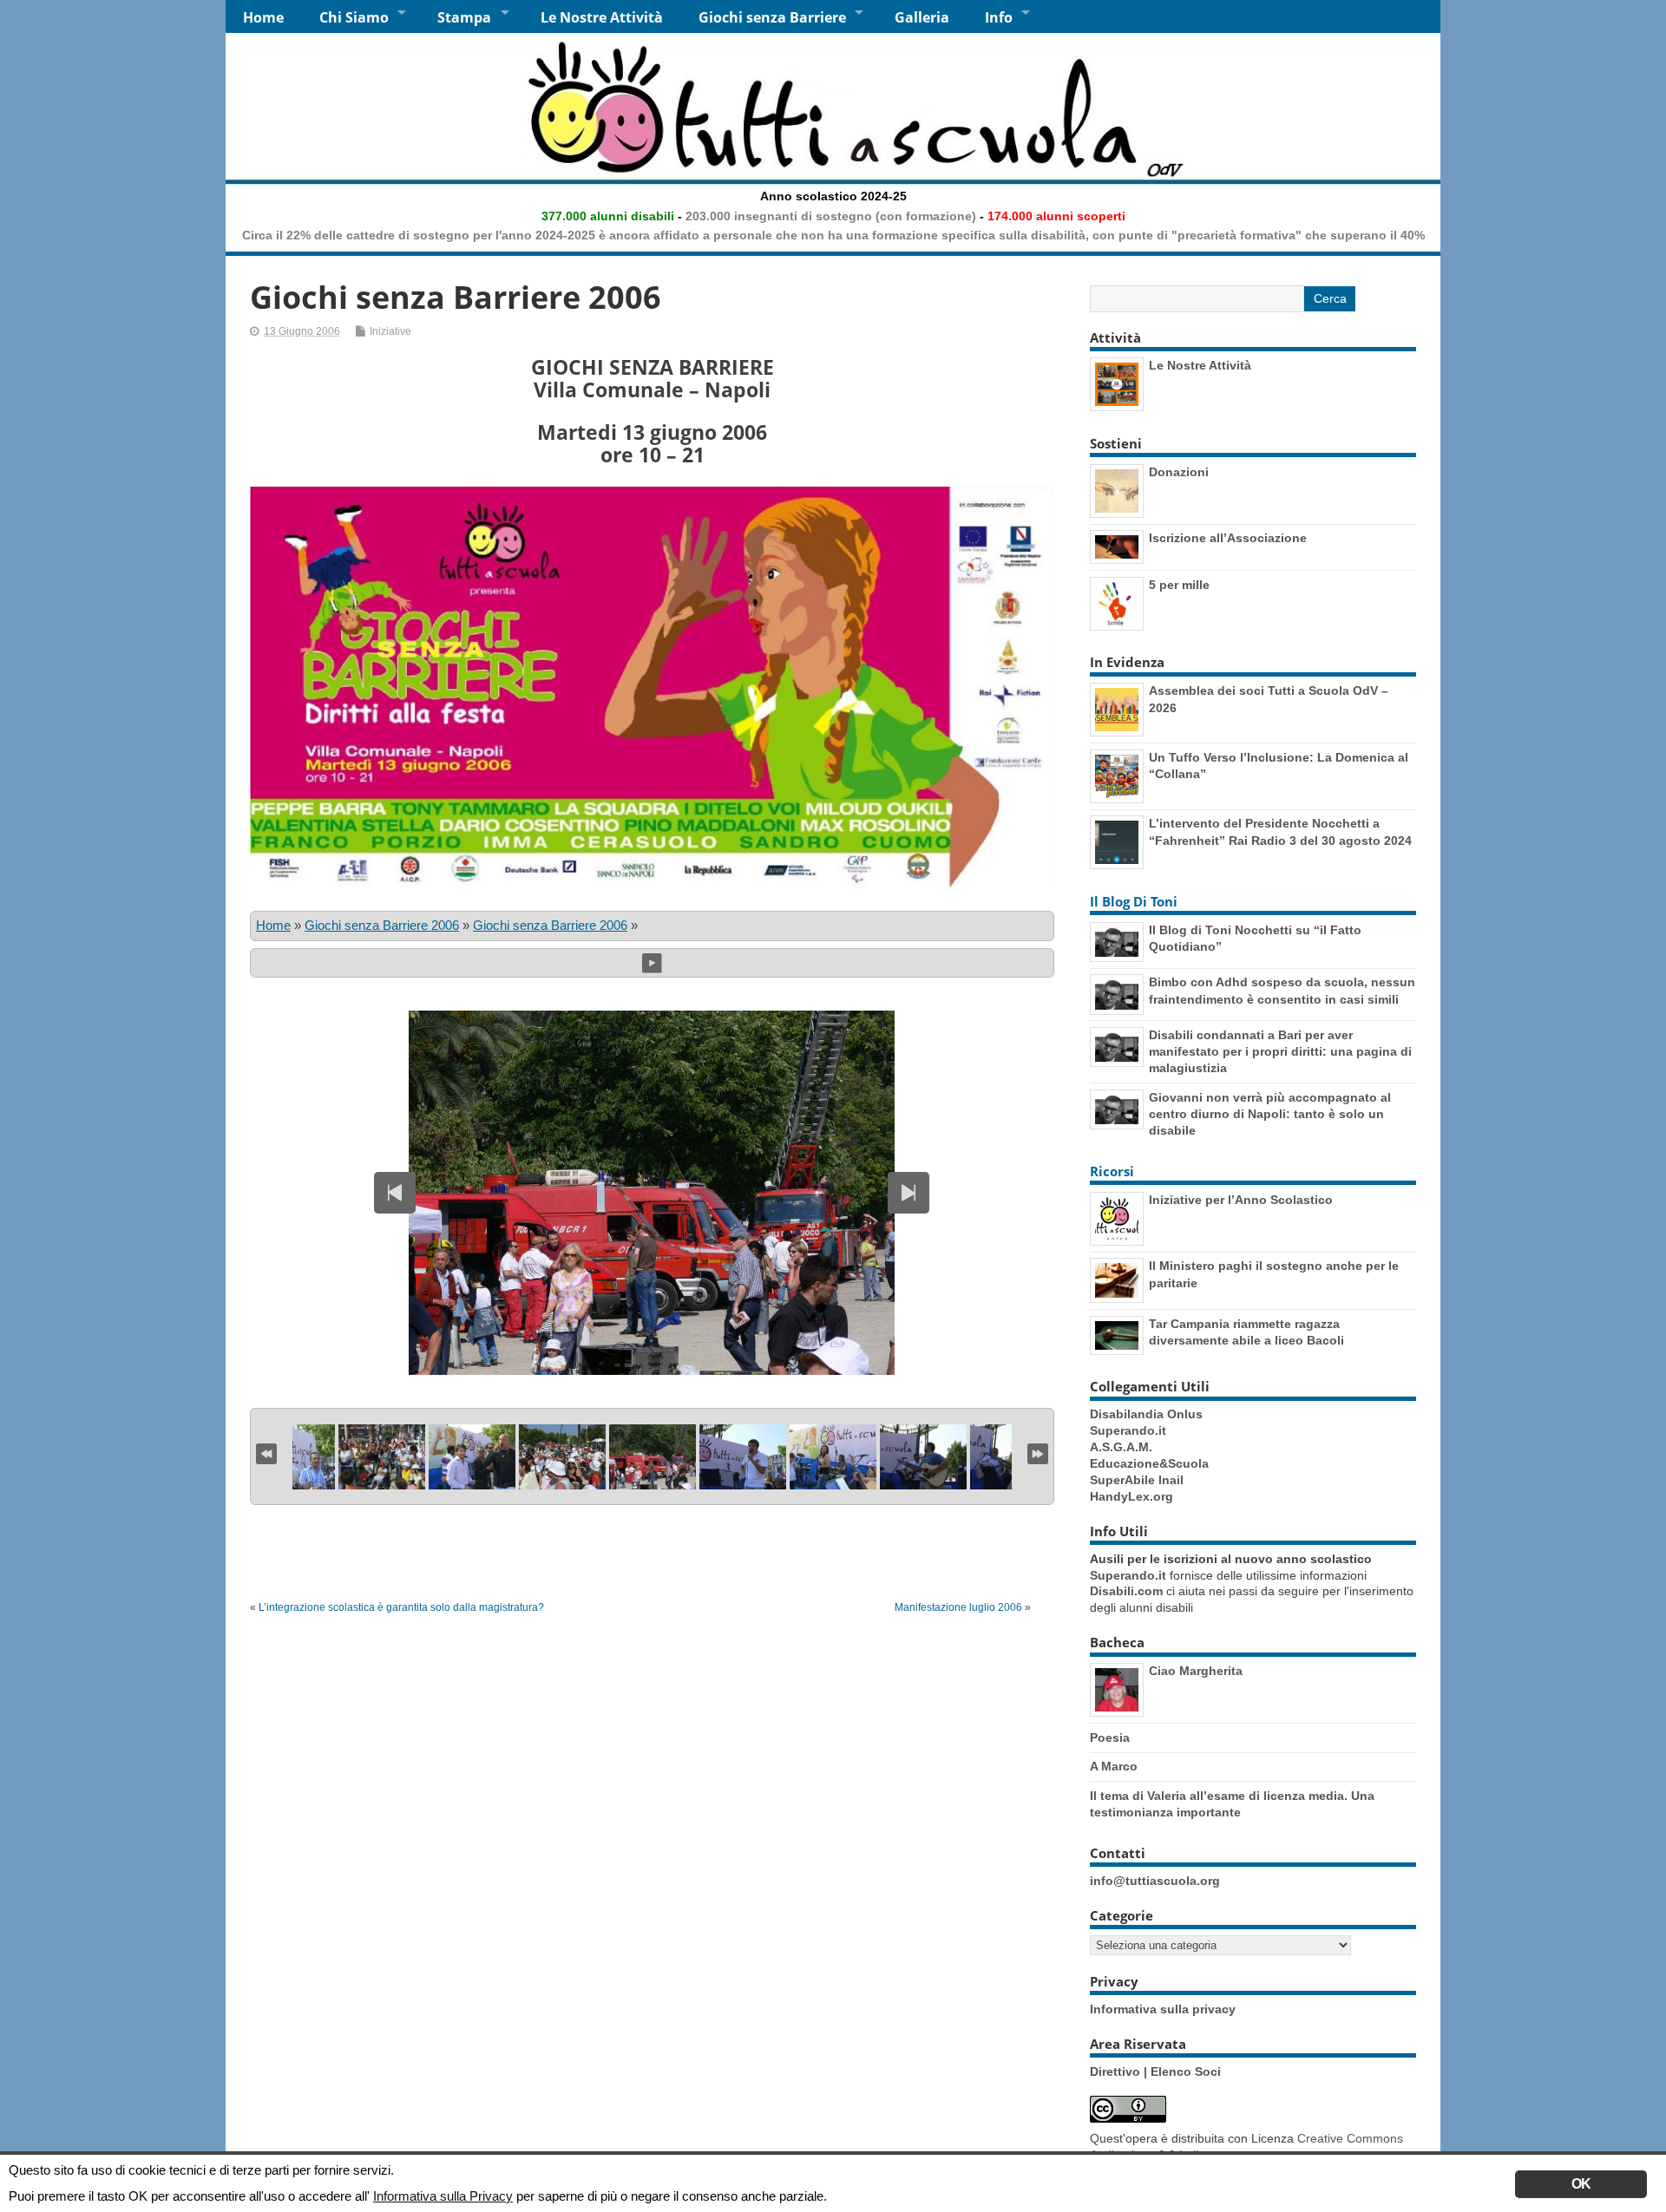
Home (263, 17)
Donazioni (1179, 472)
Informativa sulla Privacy (443, 2196)
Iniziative (390, 331)
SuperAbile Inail (1137, 1480)
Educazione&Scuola (1149, 1464)
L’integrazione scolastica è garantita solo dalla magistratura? (401, 1607)
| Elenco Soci (1182, 2072)
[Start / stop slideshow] (652, 962)
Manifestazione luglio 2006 (958, 1607)
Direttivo (1117, 2072)
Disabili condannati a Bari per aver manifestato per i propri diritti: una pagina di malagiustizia (1280, 1051)
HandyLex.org (1131, 1497)
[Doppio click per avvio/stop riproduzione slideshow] (653, 1457)
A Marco (1114, 1766)
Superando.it (1128, 1431)
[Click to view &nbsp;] (382, 1457)
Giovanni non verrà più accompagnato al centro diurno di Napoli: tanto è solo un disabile (1270, 1114)
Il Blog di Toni (1134, 901)
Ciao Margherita (1196, 1671)
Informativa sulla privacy (1163, 2009)
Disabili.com (1126, 1591)
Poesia (1110, 1738)
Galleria (922, 17)
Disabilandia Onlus (1146, 1414)
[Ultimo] (1038, 1452)
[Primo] (266, 1452)
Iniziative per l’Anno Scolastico (1241, 1200)
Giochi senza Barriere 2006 (382, 925)
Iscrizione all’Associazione (1228, 538)
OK (1581, 2184)
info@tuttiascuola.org (1155, 1881)
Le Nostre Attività (602, 17)
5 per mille (1179, 585)
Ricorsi (1112, 1171)
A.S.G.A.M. (1121, 1447)
